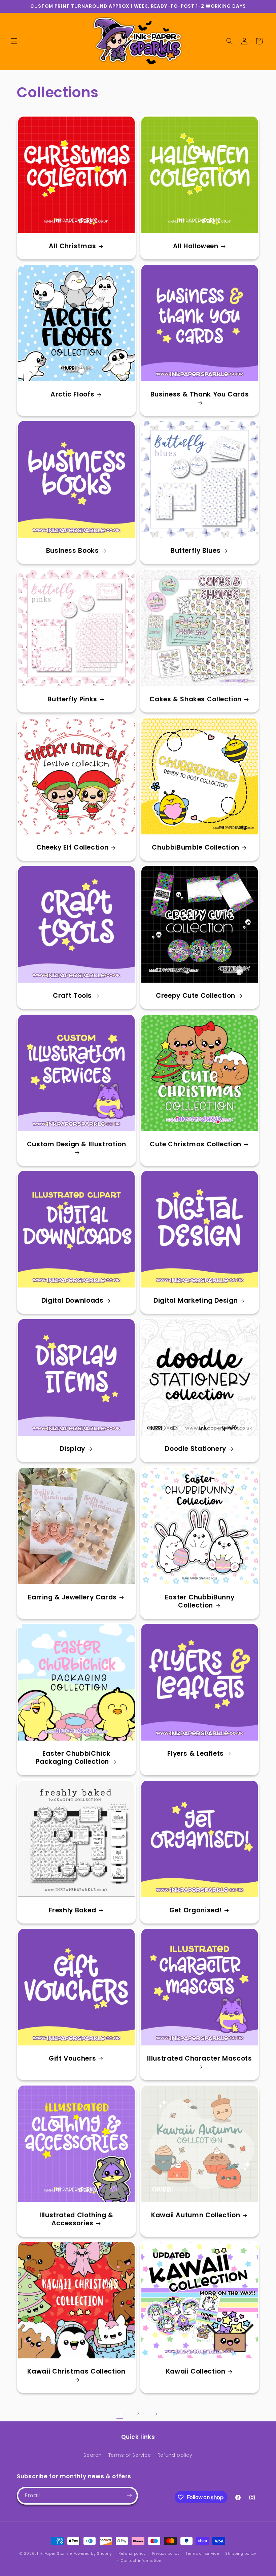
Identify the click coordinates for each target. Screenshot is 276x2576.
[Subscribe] (129, 2496)
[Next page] (156, 2414)
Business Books (73, 551)
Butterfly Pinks (72, 699)
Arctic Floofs (72, 394)
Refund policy (175, 2455)
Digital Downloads (73, 1301)
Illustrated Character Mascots (199, 2059)
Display (72, 1449)
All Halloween (196, 246)
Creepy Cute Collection (196, 996)
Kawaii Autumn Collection (196, 2215)
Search (93, 2455)
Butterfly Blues (196, 551)
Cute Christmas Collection (196, 1144)
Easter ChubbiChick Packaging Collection (73, 1758)
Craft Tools (72, 996)
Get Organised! (196, 1910)
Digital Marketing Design (196, 1301)
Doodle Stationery (196, 1449)
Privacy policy (166, 2553)
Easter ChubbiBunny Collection (200, 1602)
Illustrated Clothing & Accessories (76, 2219)
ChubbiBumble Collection (196, 848)
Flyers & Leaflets (196, 1754)
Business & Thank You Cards (200, 395)
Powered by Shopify (93, 2553)
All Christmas (72, 246)
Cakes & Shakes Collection (196, 699)
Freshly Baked (73, 1910)
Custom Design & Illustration (77, 1144)
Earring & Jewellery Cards (72, 1597)
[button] (14, 41)
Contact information (141, 2561)
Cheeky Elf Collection (72, 848)
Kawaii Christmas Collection (76, 2372)
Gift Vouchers (72, 2059)
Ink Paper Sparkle (55, 2553)
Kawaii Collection (196, 2372)
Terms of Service (130, 2455)
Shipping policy (241, 2553)
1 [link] (120, 2414)
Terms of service (202, 2553)
